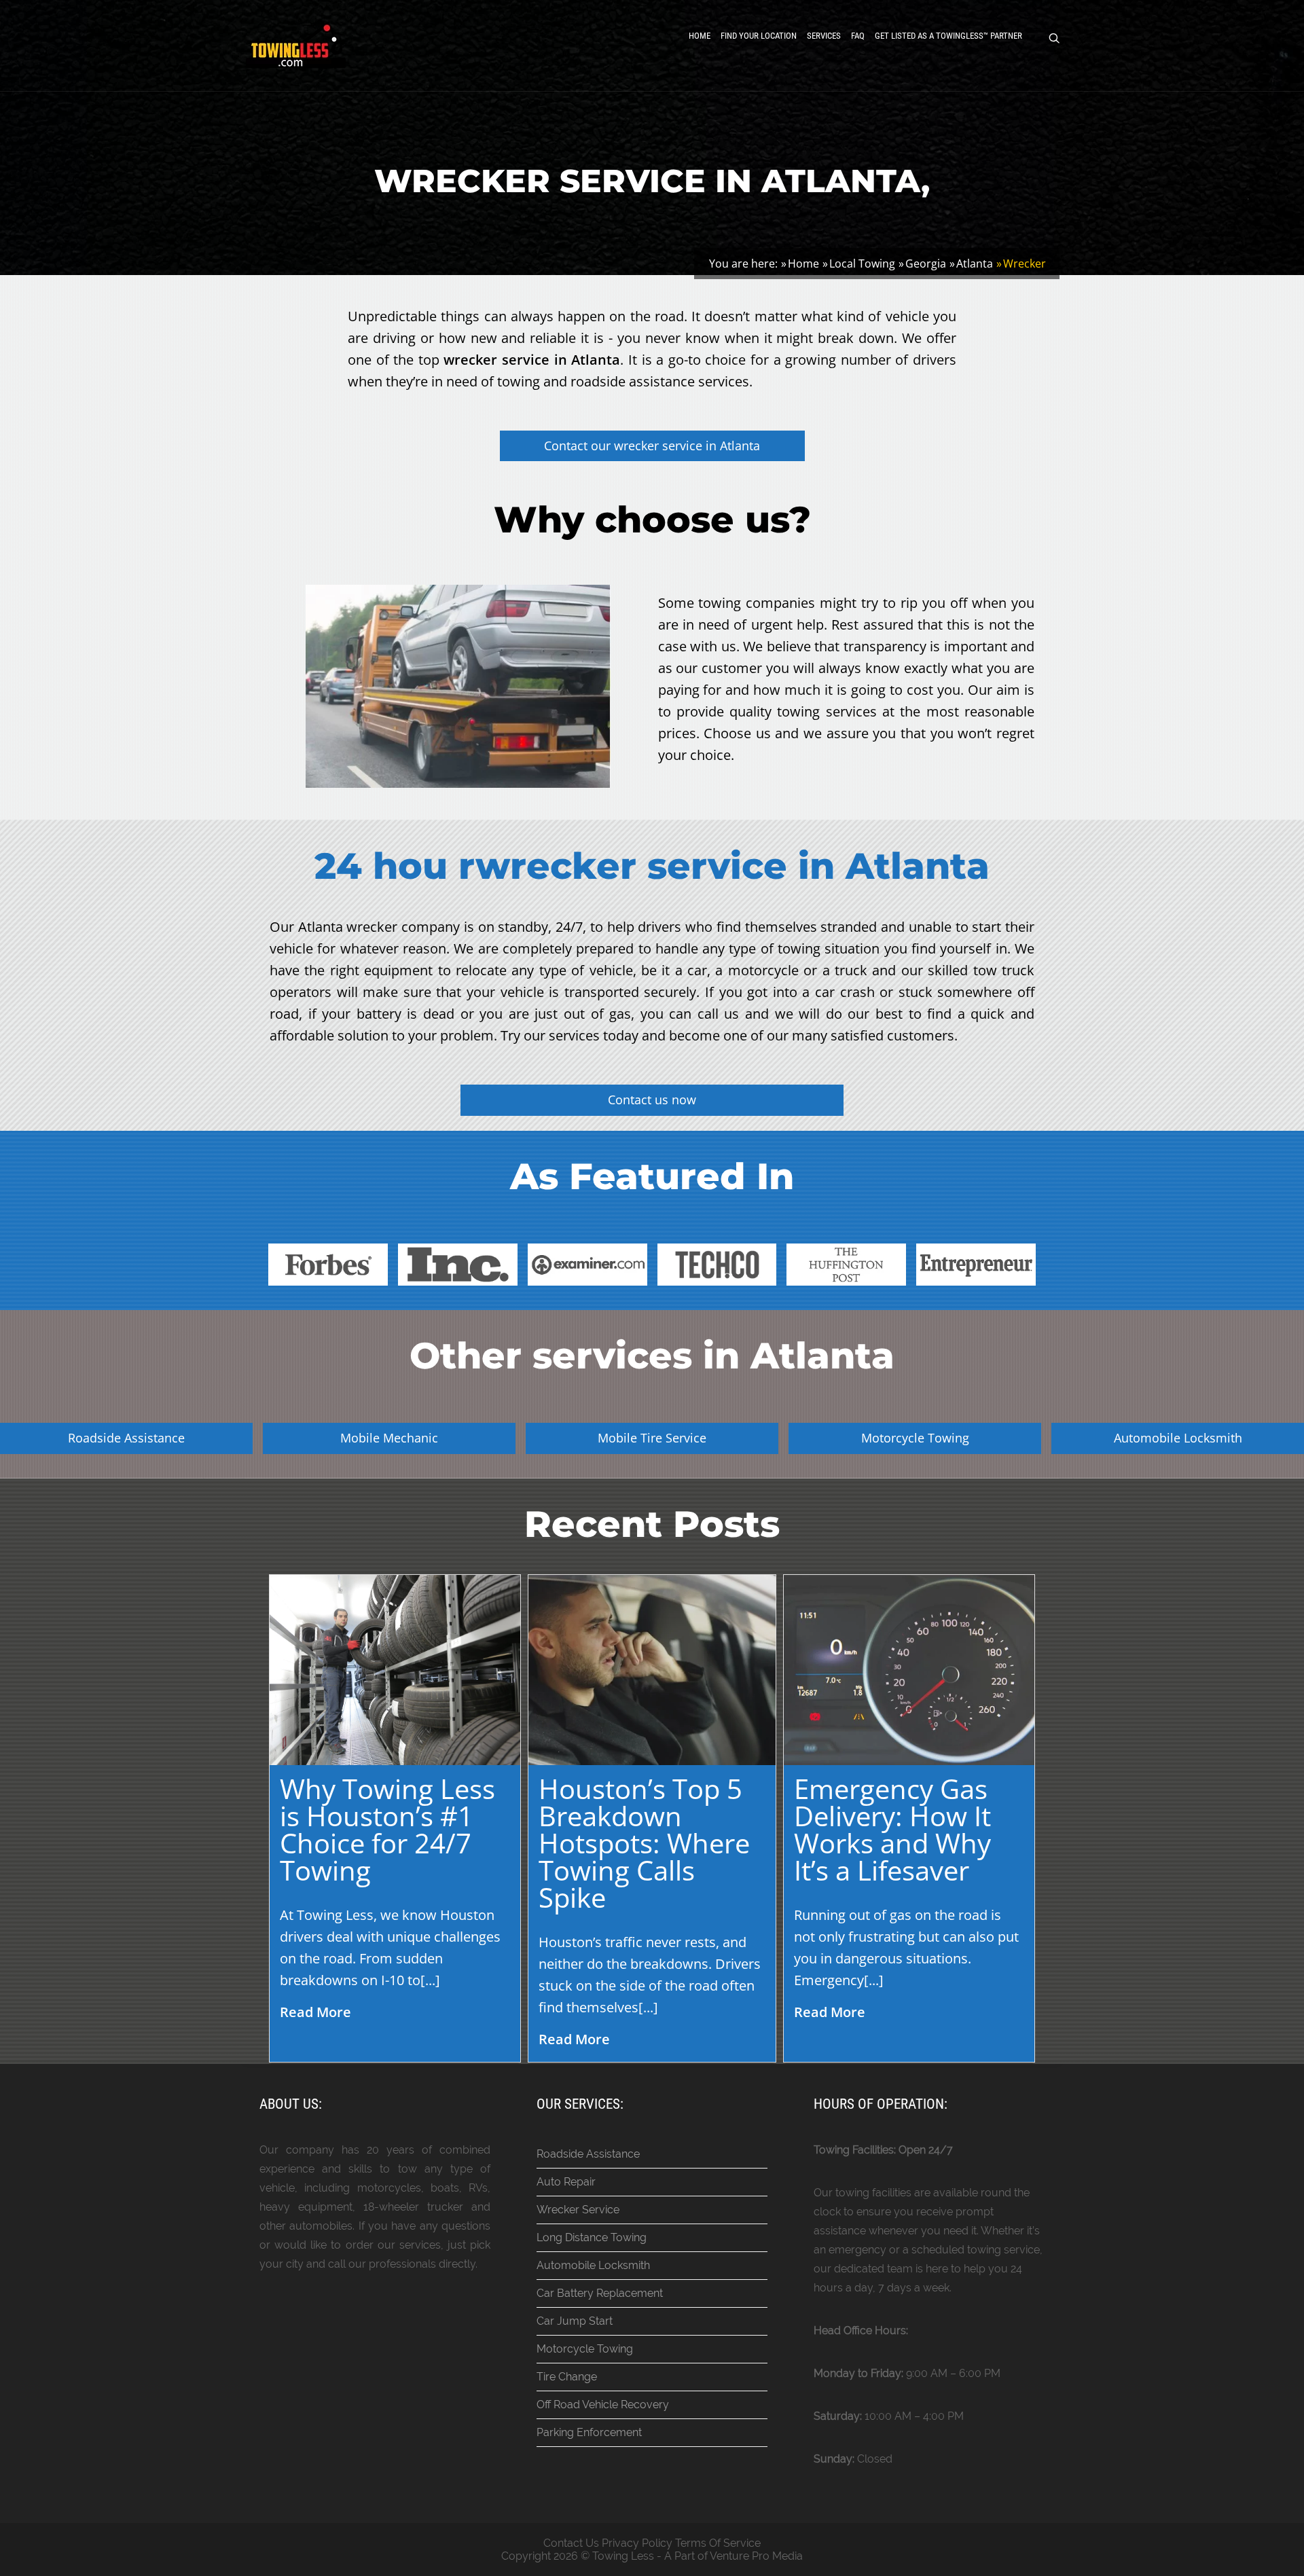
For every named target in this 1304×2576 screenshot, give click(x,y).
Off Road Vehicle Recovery (603, 2405)
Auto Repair (566, 2182)
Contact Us (571, 2543)
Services (824, 36)
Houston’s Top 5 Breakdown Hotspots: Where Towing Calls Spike (644, 1843)
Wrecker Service (578, 2210)
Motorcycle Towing (585, 2349)
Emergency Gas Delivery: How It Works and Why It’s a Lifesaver (892, 1829)
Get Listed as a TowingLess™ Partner (948, 36)
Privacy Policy (637, 2543)
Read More (315, 2012)
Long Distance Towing (592, 2237)
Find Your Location (759, 36)
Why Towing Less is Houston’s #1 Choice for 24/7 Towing (387, 1829)
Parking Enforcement (589, 2432)
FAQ (858, 36)
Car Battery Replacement (600, 2293)
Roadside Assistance (588, 2154)
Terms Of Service (718, 2543)
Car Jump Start (575, 2321)
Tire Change (567, 2377)
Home (700, 36)
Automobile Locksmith (593, 2265)
